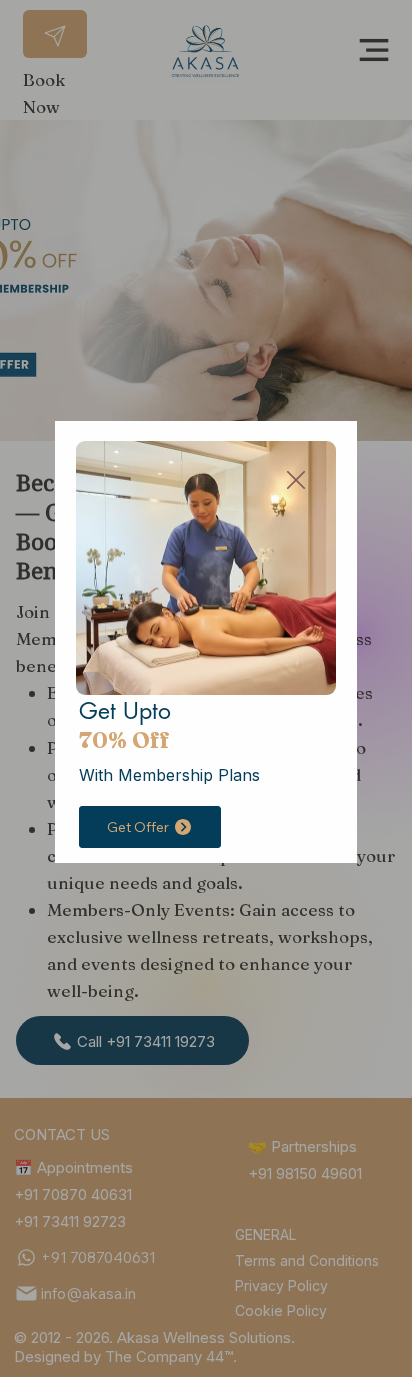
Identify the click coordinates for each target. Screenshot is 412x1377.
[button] (296, 481)
